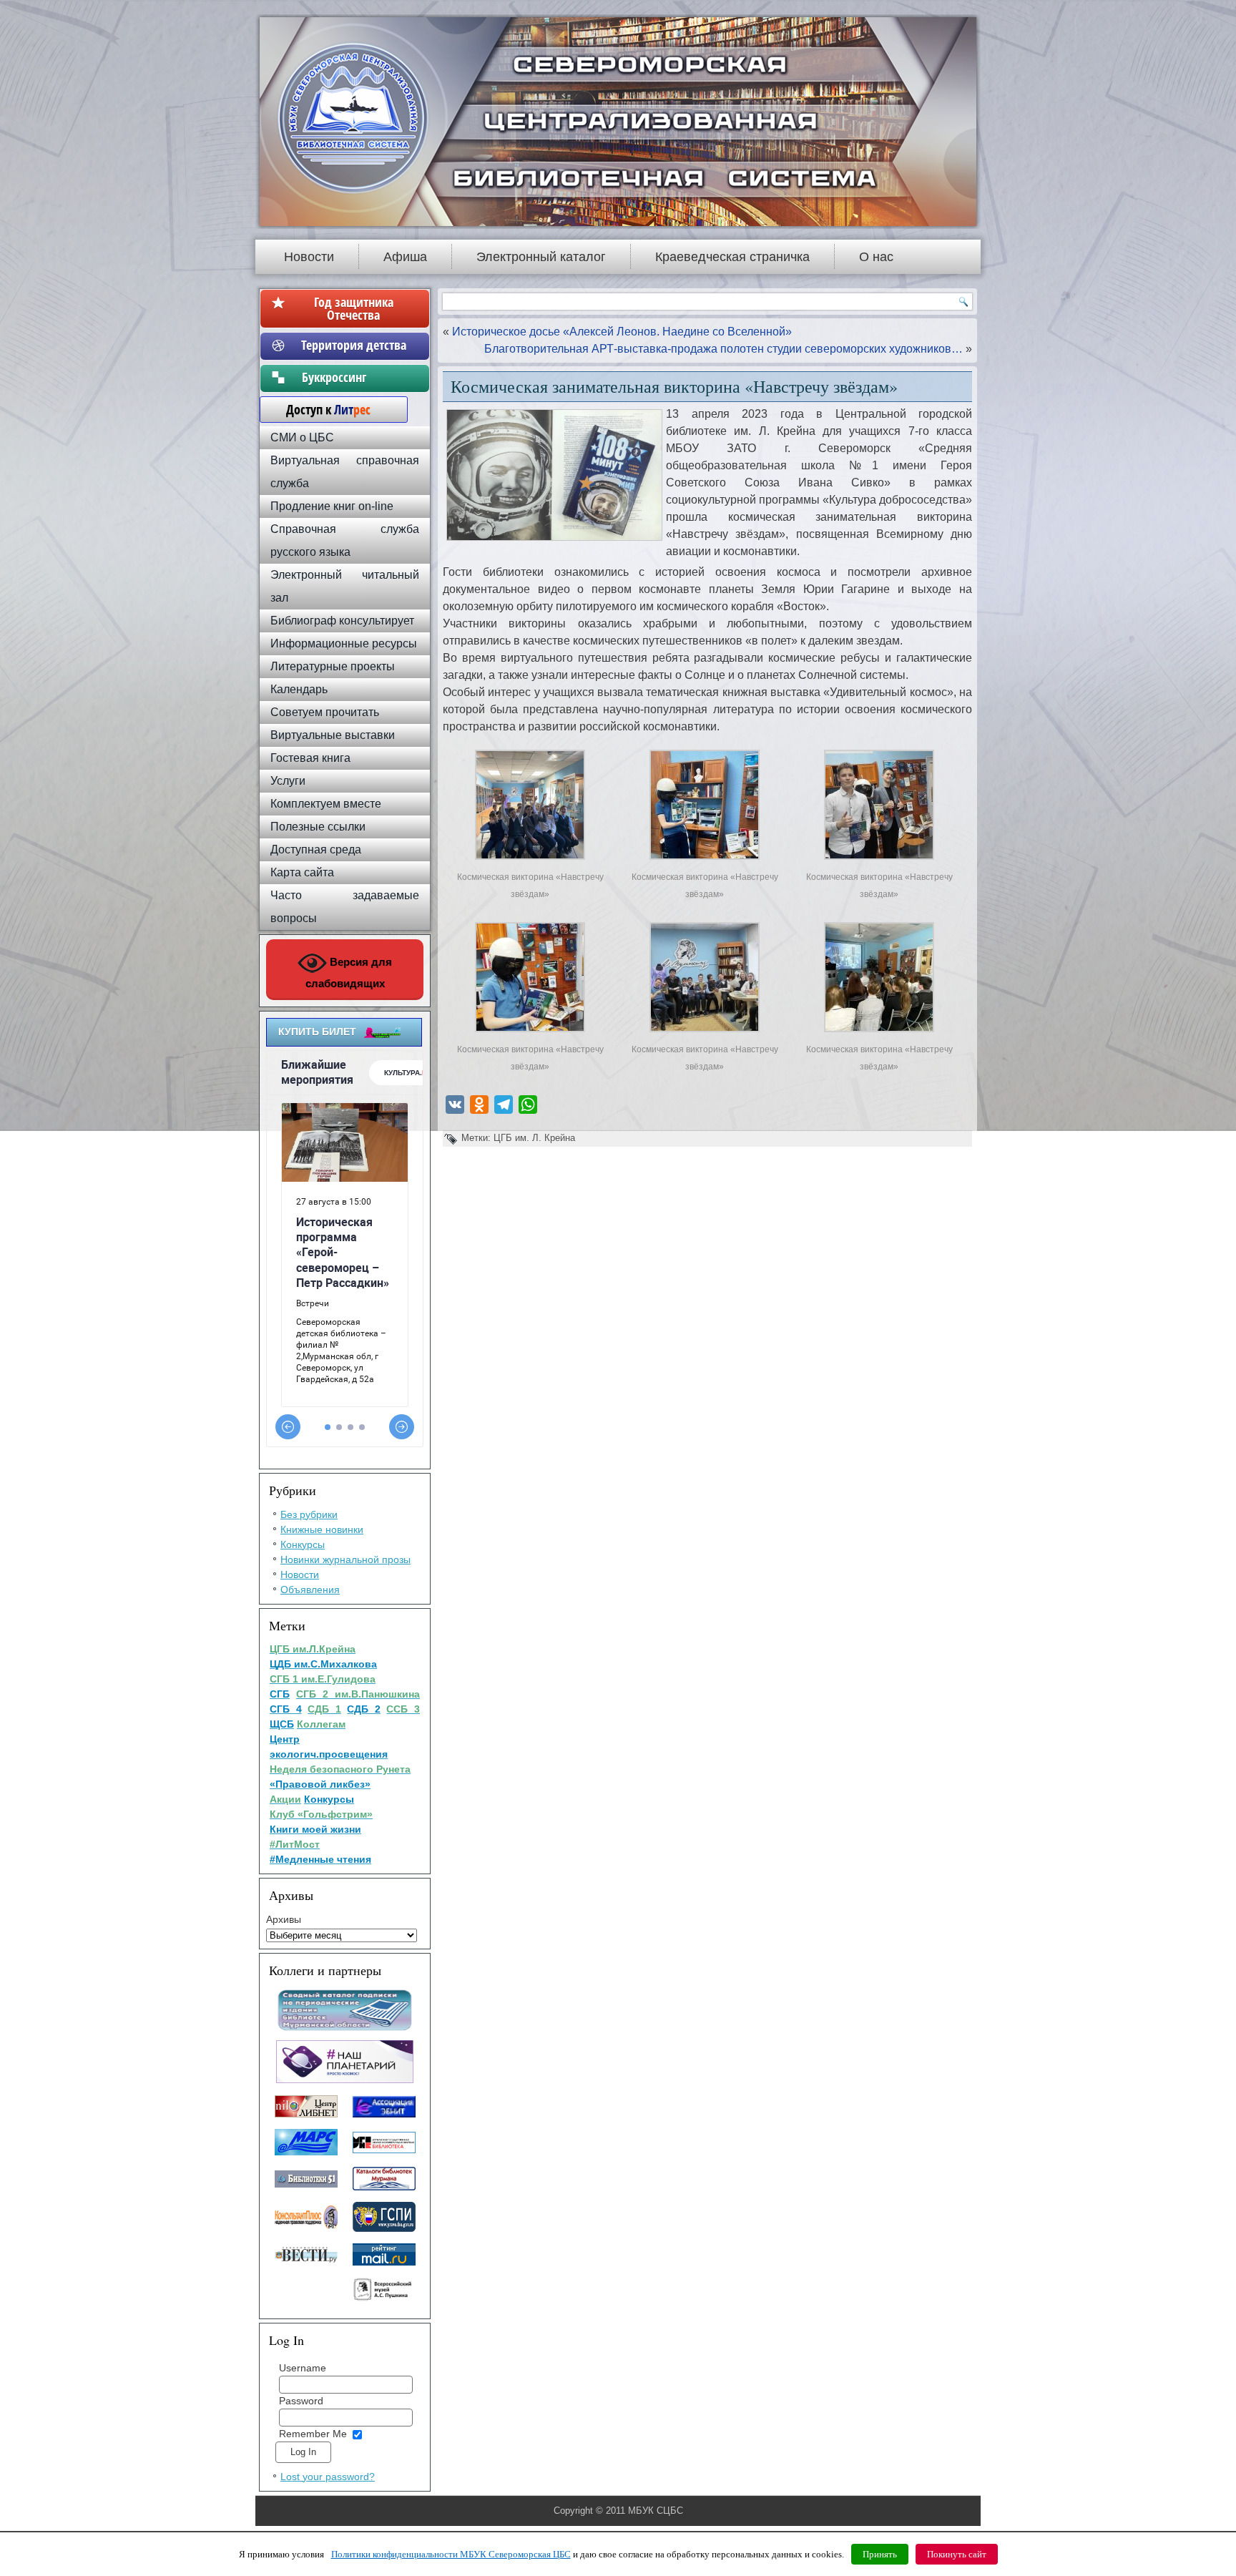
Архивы (284, 1919)
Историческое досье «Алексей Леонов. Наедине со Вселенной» (622, 332)
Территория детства (354, 345)
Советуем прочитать (325, 712)
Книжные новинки (322, 1529)
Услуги (288, 781)
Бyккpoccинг (354, 377)
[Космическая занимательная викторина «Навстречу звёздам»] (530, 860)
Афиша (405, 257)
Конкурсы (303, 1544)
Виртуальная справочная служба (345, 472)
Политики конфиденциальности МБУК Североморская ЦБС (451, 2554)
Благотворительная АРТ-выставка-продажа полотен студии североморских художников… (724, 349)
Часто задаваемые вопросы (345, 907)
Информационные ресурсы (344, 643)
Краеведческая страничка (732, 257)
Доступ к (321, 409)
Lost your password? (328, 2477)
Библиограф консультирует (342, 621)
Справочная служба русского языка (345, 540)
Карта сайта (302, 872)
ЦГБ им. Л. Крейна (534, 1138)
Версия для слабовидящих (349, 973)
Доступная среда (316, 849)
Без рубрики (309, 1514)
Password (301, 2401)
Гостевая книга (310, 758)
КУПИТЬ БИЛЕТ (317, 1032)
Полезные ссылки (318, 827)
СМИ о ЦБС (302, 437)
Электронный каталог (541, 257)
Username (303, 2368)
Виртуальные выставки (333, 735)
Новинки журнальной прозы (345, 1559)
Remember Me (313, 2434)
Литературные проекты (333, 666)
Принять (880, 2554)
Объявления (310, 1590)
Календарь (299, 689)
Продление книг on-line (332, 506)
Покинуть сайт (957, 2554)
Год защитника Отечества (354, 308)
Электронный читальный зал (345, 586)
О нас (876, 257)
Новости (309, 257)
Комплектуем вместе (326, 804)
